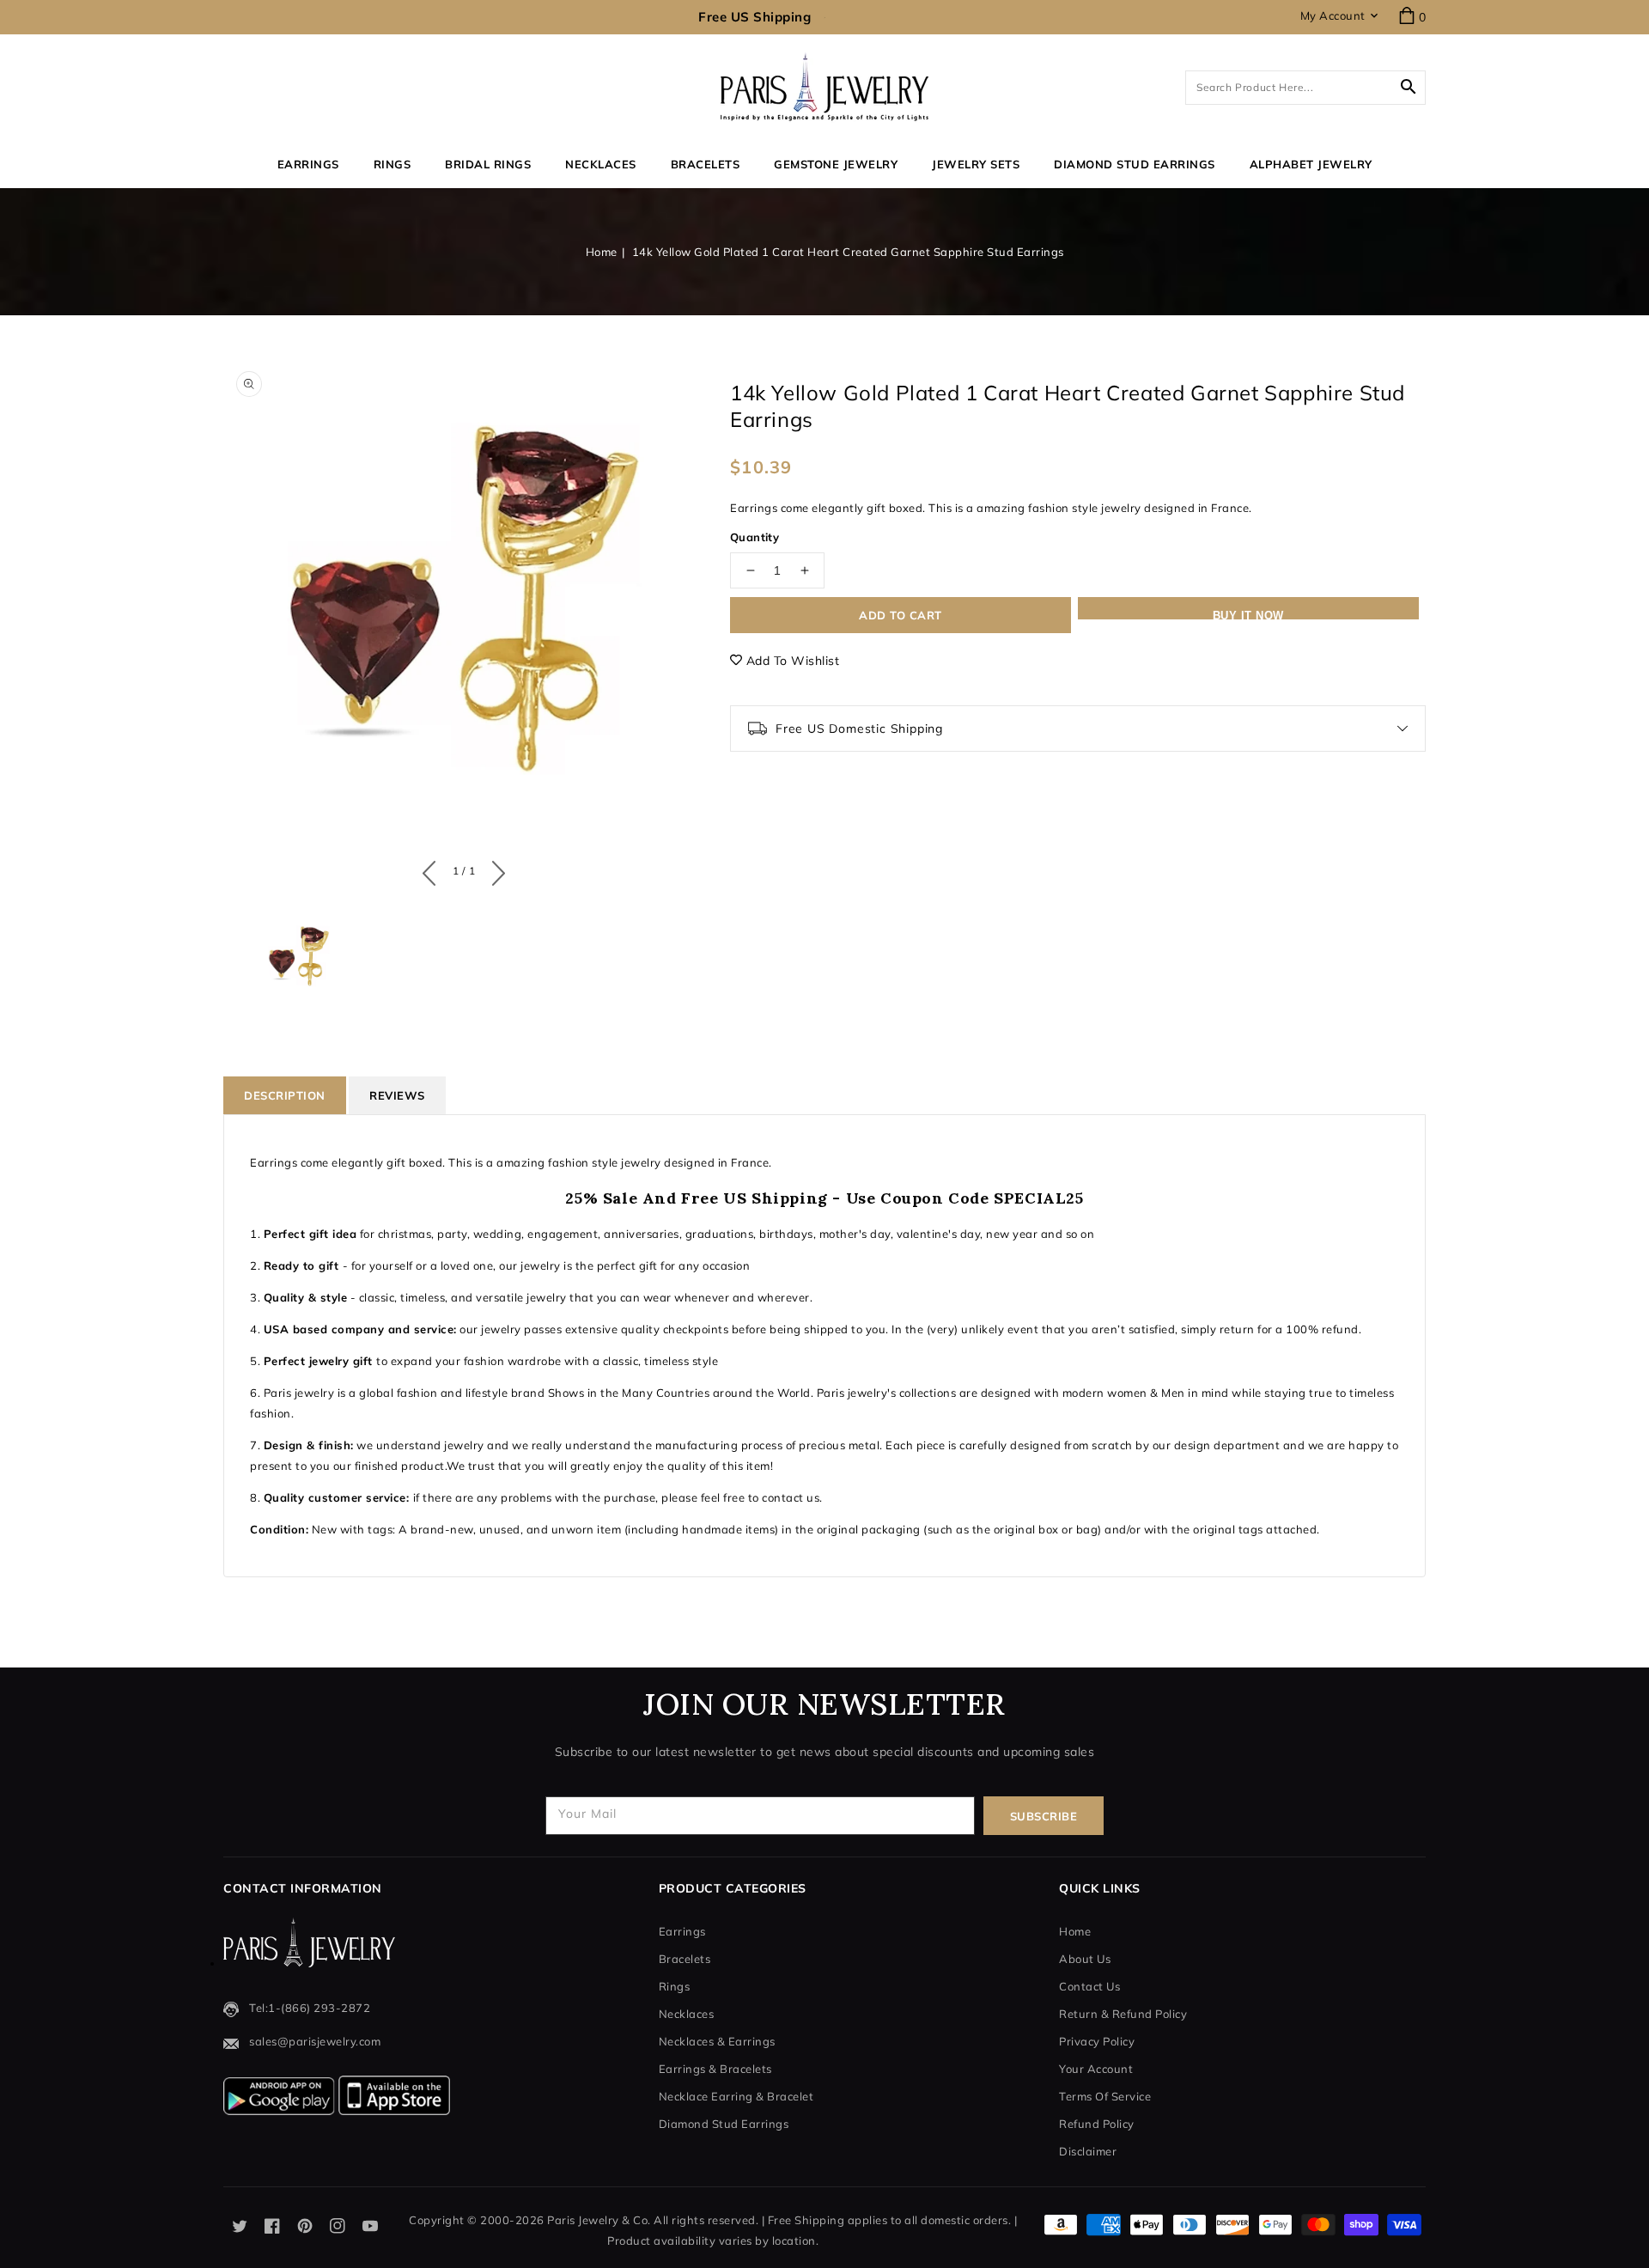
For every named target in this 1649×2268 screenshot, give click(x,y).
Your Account (1096, 2069)
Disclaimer (1088, 2151)
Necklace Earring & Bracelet (736, 2096)
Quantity (755, 537)
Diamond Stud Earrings (724, 2124)
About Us (1085, 1959)
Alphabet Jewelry (1311, 164)
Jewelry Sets (976, 164)
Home (602, 252)
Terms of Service (1105, 2096)
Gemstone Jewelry (836, 164)
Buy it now (1248, 614)
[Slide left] (433, 869)
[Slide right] (494, 869)
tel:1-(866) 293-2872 (310, 2008)
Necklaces (601, 164)
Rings (392, 164)
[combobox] (1305, 88)
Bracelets (706, 164)
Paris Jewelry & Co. (599, 2220)
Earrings (308, 164)
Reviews (397, 1095)
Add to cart (901, 615)
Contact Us (1089, 1986)
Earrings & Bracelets (715, 2069)
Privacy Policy (1097, 2041)
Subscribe (1044, 1816)
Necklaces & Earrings (717, 2041)
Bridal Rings (488, 164)
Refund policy (1097, 2124)
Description (285, 1095)
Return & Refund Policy (1123, 2014)
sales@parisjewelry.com (315, 2041)
